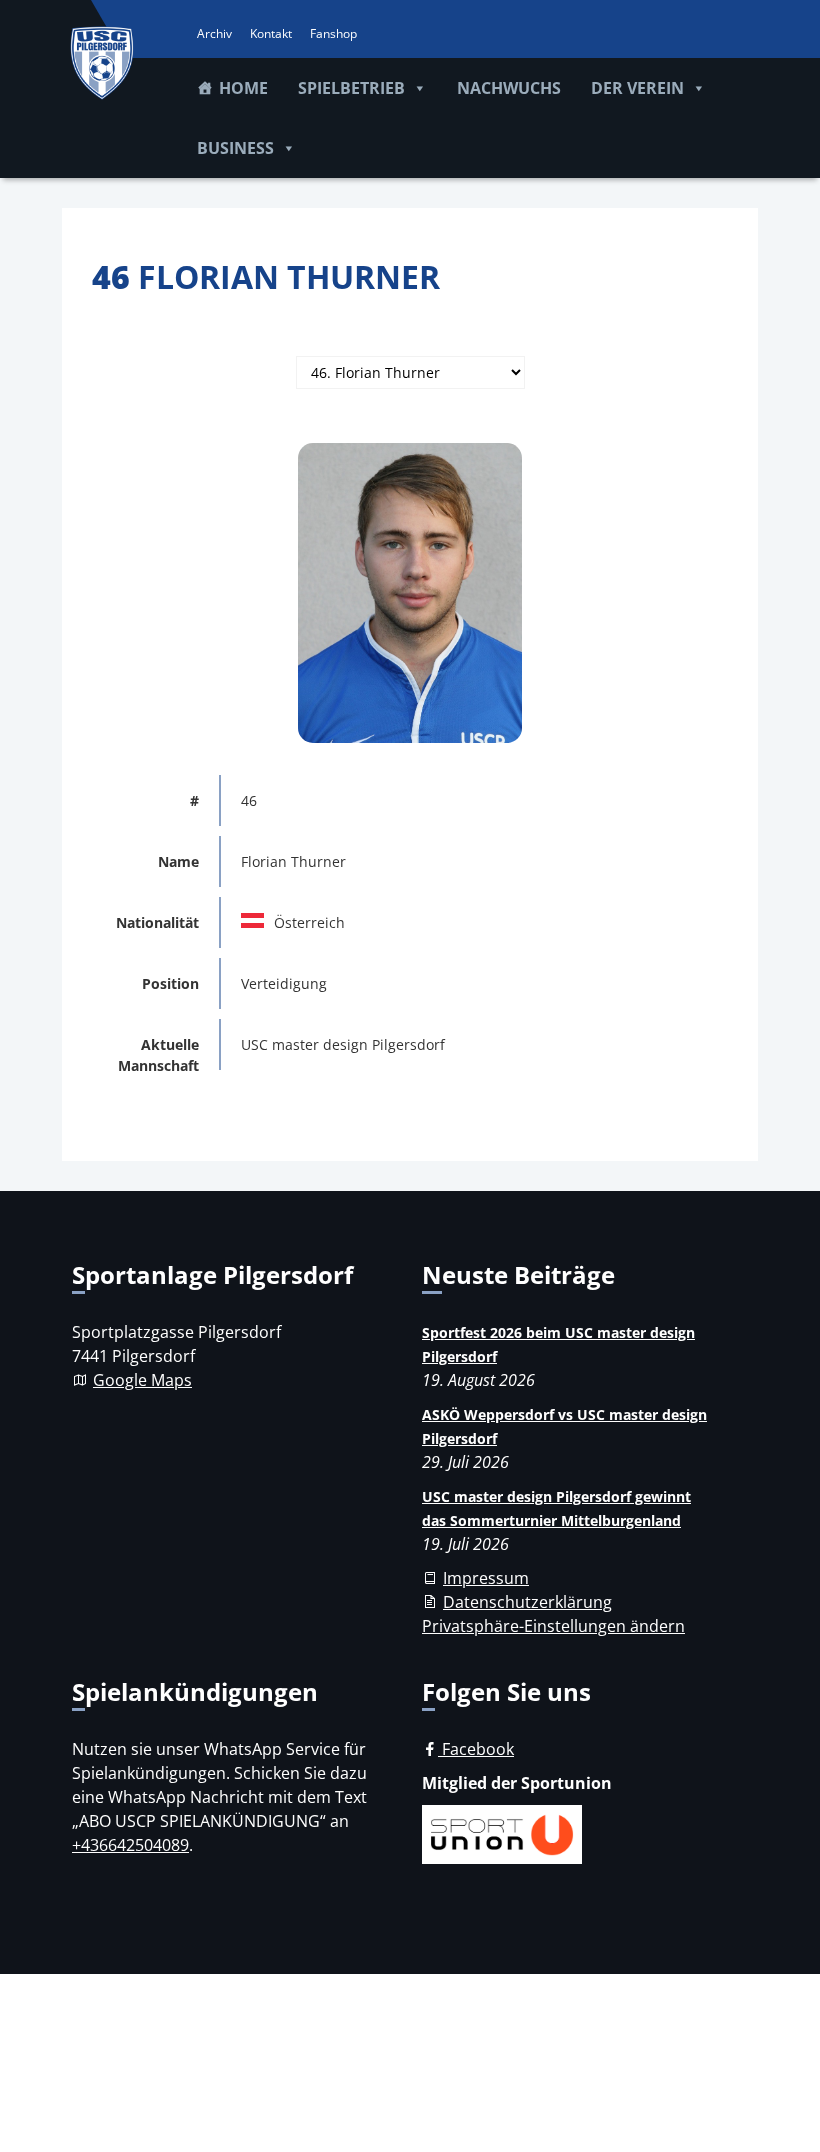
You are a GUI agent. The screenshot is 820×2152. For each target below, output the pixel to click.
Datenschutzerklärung (527, 1602)
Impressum (486, 1578)
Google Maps (142, 1380)
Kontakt (271, 33)
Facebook (476, 1749)
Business (235, 148)
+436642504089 (130, 1845)
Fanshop (333, 33)
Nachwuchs (509, 88)
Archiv (214, 33)
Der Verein (637, 88)
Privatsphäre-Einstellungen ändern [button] (553, 1626)
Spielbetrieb (351, 88)
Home (243, 88)
